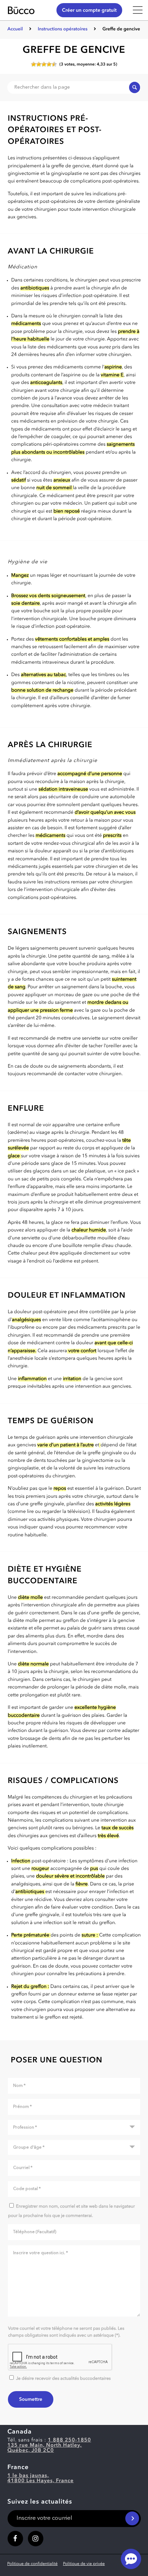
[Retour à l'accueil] (27, 10)
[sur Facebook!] (15, 2539)
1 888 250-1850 (70, 2440)
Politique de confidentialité (32, 2564)
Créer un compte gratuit (89, 11)
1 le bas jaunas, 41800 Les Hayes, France (41, 2478)
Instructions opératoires (63, 29)
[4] (49, 64)
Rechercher (135, 87)
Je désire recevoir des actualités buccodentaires (63, 2379)
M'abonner (132, 2518)
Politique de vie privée (84, 2564)
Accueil (15, 29)
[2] (39, 64)
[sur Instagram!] (36, 2539)
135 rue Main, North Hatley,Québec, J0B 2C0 (45, 2448)
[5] (54, 64)
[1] (34, 64)
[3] (44, 64)
